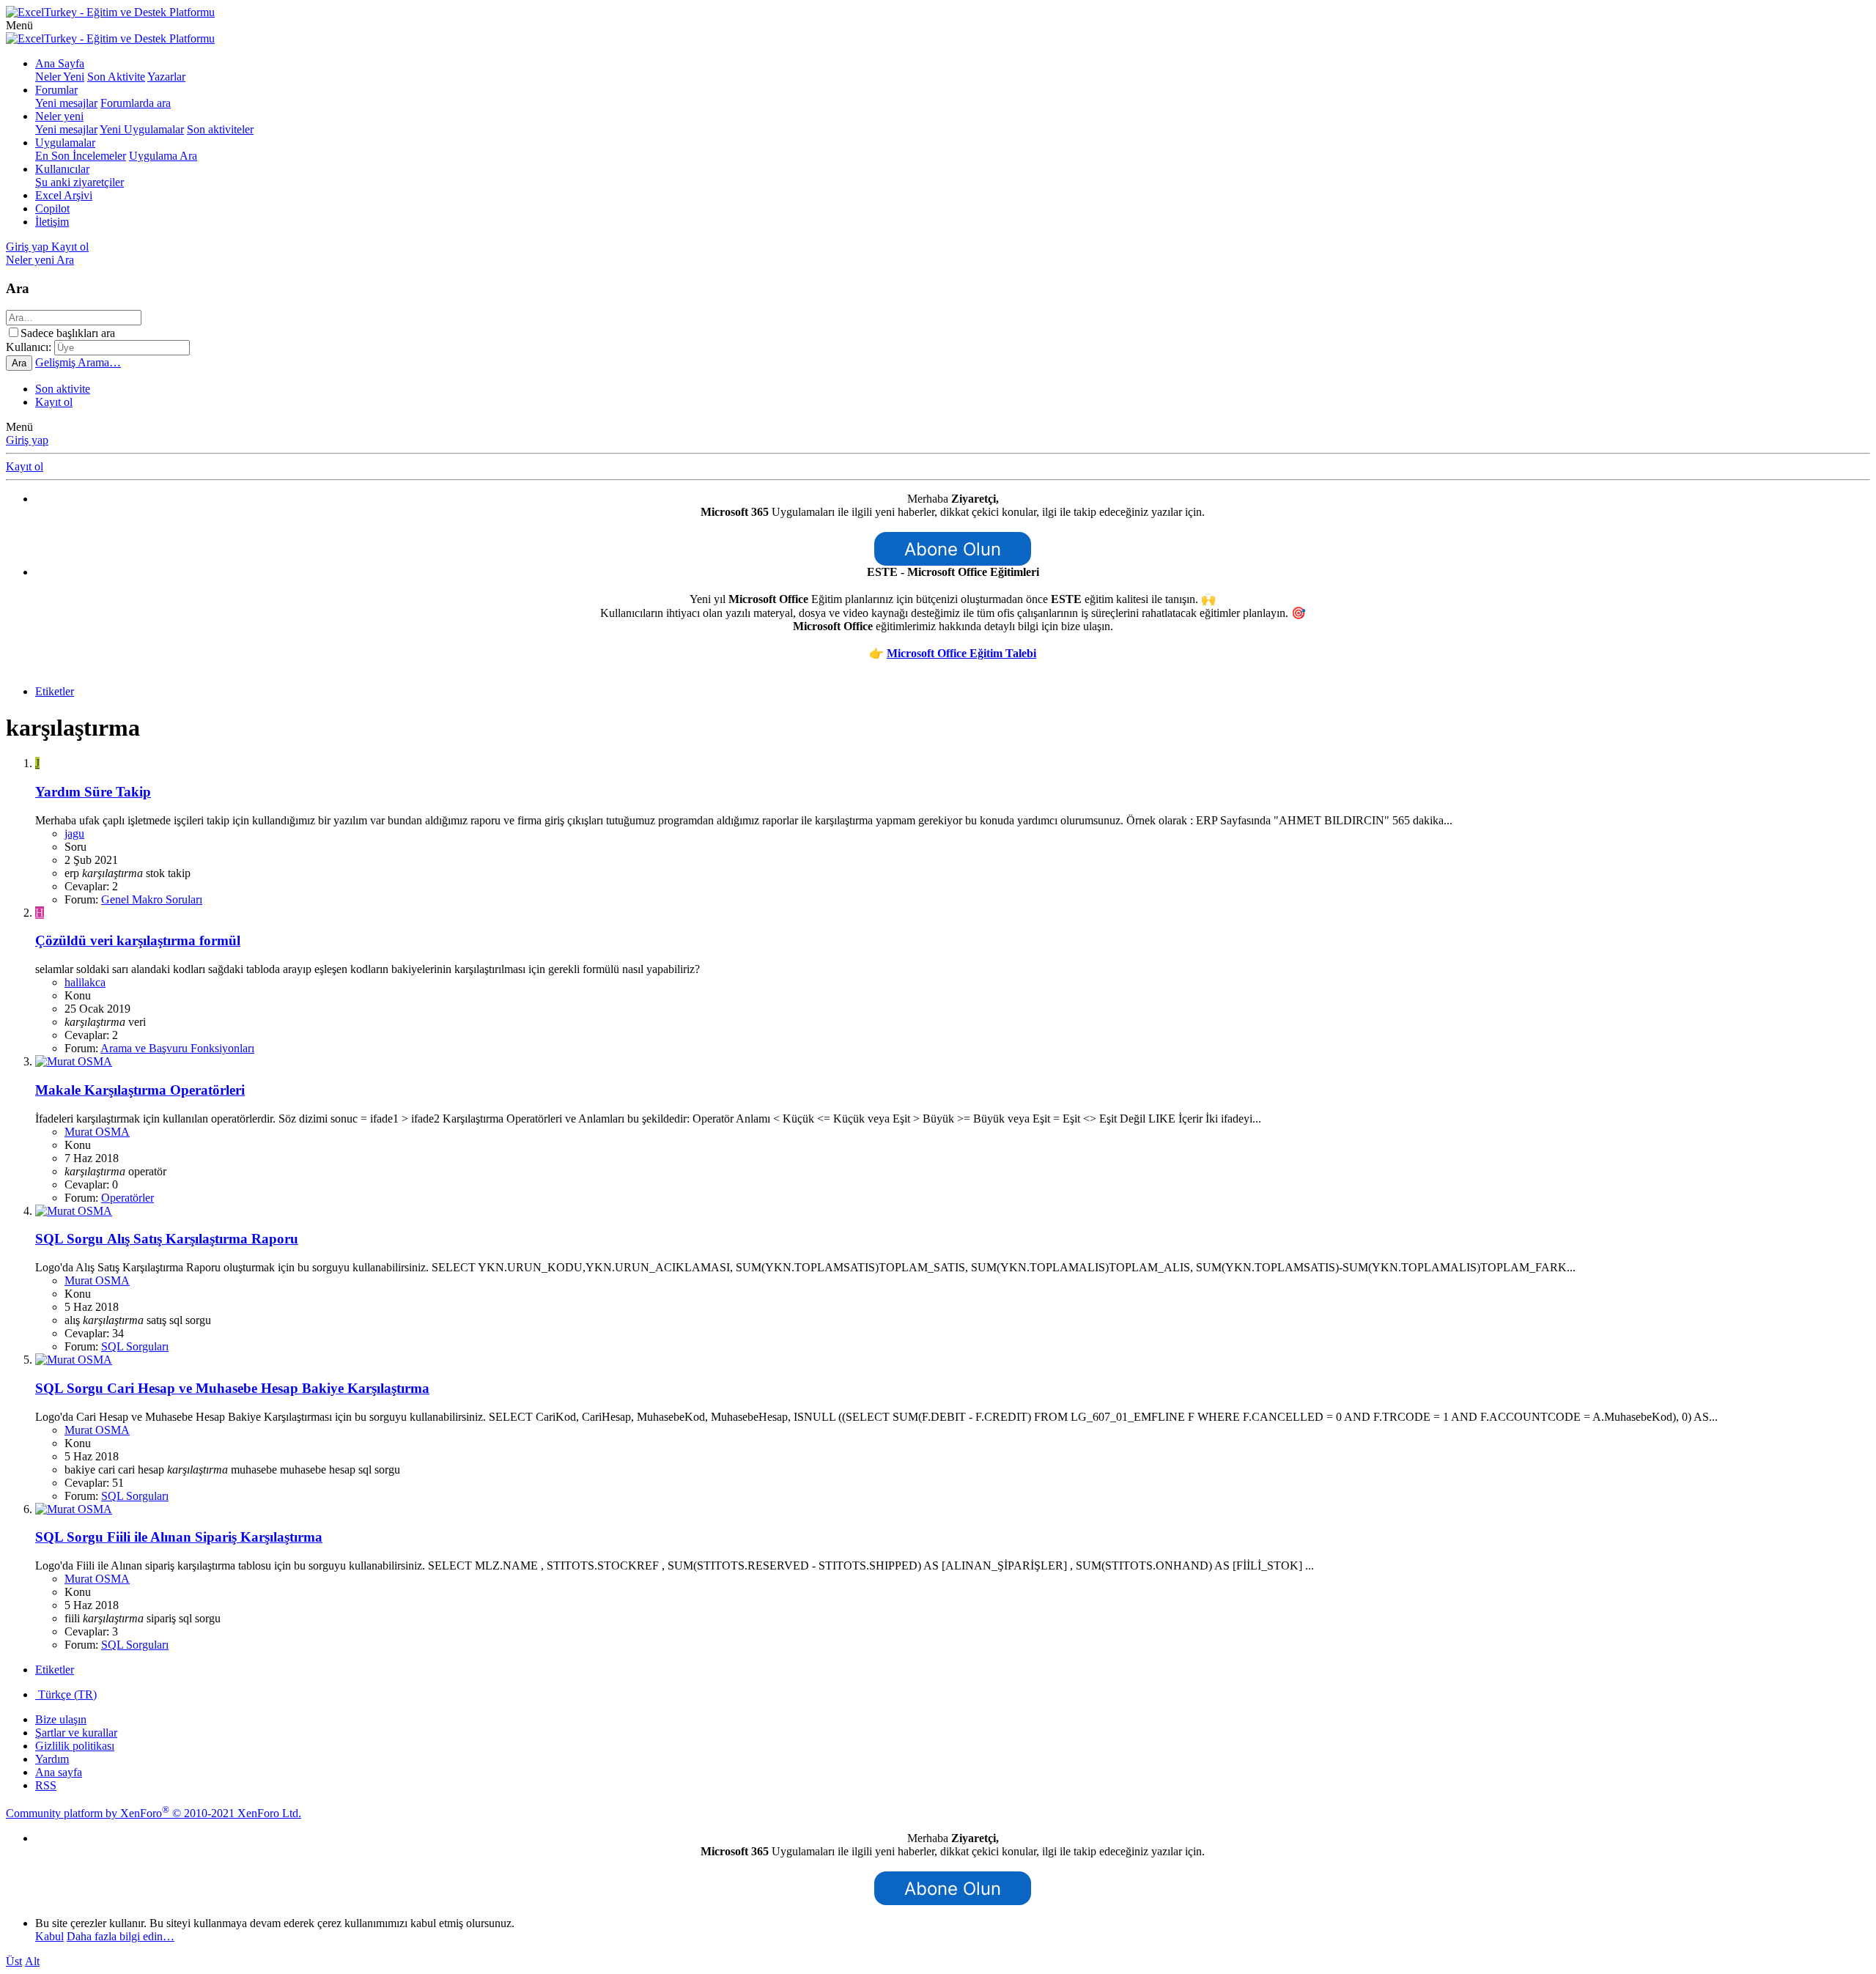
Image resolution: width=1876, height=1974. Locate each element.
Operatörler (128, 1198)
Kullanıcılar (62, 169)
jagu (74, 833)
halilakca (85, 982)
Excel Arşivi (64, 195)
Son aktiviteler (220, 129)
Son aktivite (63, 389)
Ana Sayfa (60, 63)
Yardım (52, 1759)
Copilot (52, 208)
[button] (19, 25)
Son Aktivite (116, 77)
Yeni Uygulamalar (142, 129)
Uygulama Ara (163, 156)
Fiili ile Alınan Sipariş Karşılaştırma (179, 1537)
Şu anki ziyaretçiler (80, 182)
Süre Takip (93, 792)
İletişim (52, 222)
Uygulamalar (65, 143)
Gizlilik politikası (75, 1746)
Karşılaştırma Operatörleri (140, 1090)
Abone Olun (953, 549)
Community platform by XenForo (154, 1813)
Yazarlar (166, 77)
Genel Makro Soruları (152, 899)
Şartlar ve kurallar (76, 1733)
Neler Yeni (60, 77)
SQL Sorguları (135, 1346)
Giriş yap (27, 440)
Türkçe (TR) (66, 1694)
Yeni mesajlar (66, 103)
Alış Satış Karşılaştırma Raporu (167, 1239)
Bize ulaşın (61, 1719)
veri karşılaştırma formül (138, 940)
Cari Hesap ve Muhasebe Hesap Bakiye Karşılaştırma (232, 1388)
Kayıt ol (54, 402)
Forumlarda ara (136, 103)
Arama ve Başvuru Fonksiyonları (177, 1048)
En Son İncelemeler (81, 156)
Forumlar (56, 90)
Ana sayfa (59, 1772)
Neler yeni (59, 116)
